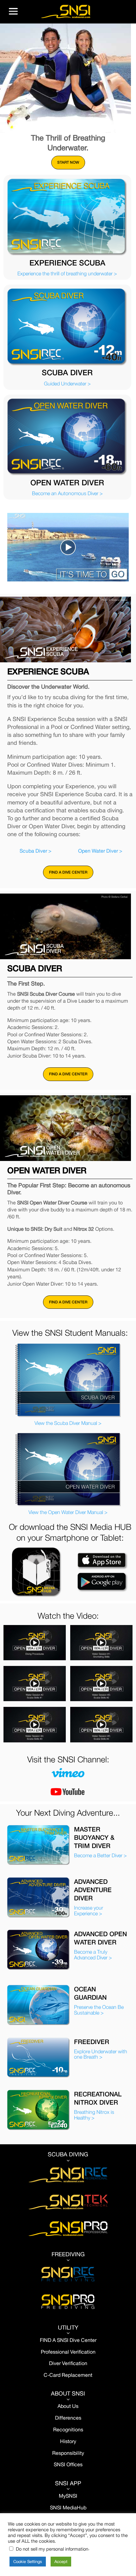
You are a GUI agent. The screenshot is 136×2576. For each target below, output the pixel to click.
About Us (68, 2406)
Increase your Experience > (89, 1911)
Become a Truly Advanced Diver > (93, 1955)
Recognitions (68, 2429)
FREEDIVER (92, 2042)
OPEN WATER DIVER (67, 482)
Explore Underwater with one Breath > (101, 2054)
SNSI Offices (68, 2464)
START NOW (68, 162)
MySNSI (68, 2496)
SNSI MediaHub (68, 2507)
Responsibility (68, 2453)
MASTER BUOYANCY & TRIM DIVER (94, 1837)
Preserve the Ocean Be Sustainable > (99, 2010)
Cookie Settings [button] (28, 2562)
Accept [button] (61, 2562)
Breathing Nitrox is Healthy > (94, 2115)
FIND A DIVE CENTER (68, 872)
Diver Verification (68, 2363)
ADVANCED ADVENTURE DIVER (93, 1890)
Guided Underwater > (67, 383)
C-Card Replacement (68, 2375)
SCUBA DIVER (67, 372)
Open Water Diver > (100, 851)
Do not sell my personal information (52, 2549)
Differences (68, 2418)
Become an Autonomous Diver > (67, 493)
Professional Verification (68, 2352)
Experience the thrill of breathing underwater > (67, 273)
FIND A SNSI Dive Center (68, 2340)
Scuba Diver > (36, 851)
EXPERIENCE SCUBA (67, 263)
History (68, 2441)
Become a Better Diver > (100, 1855)
